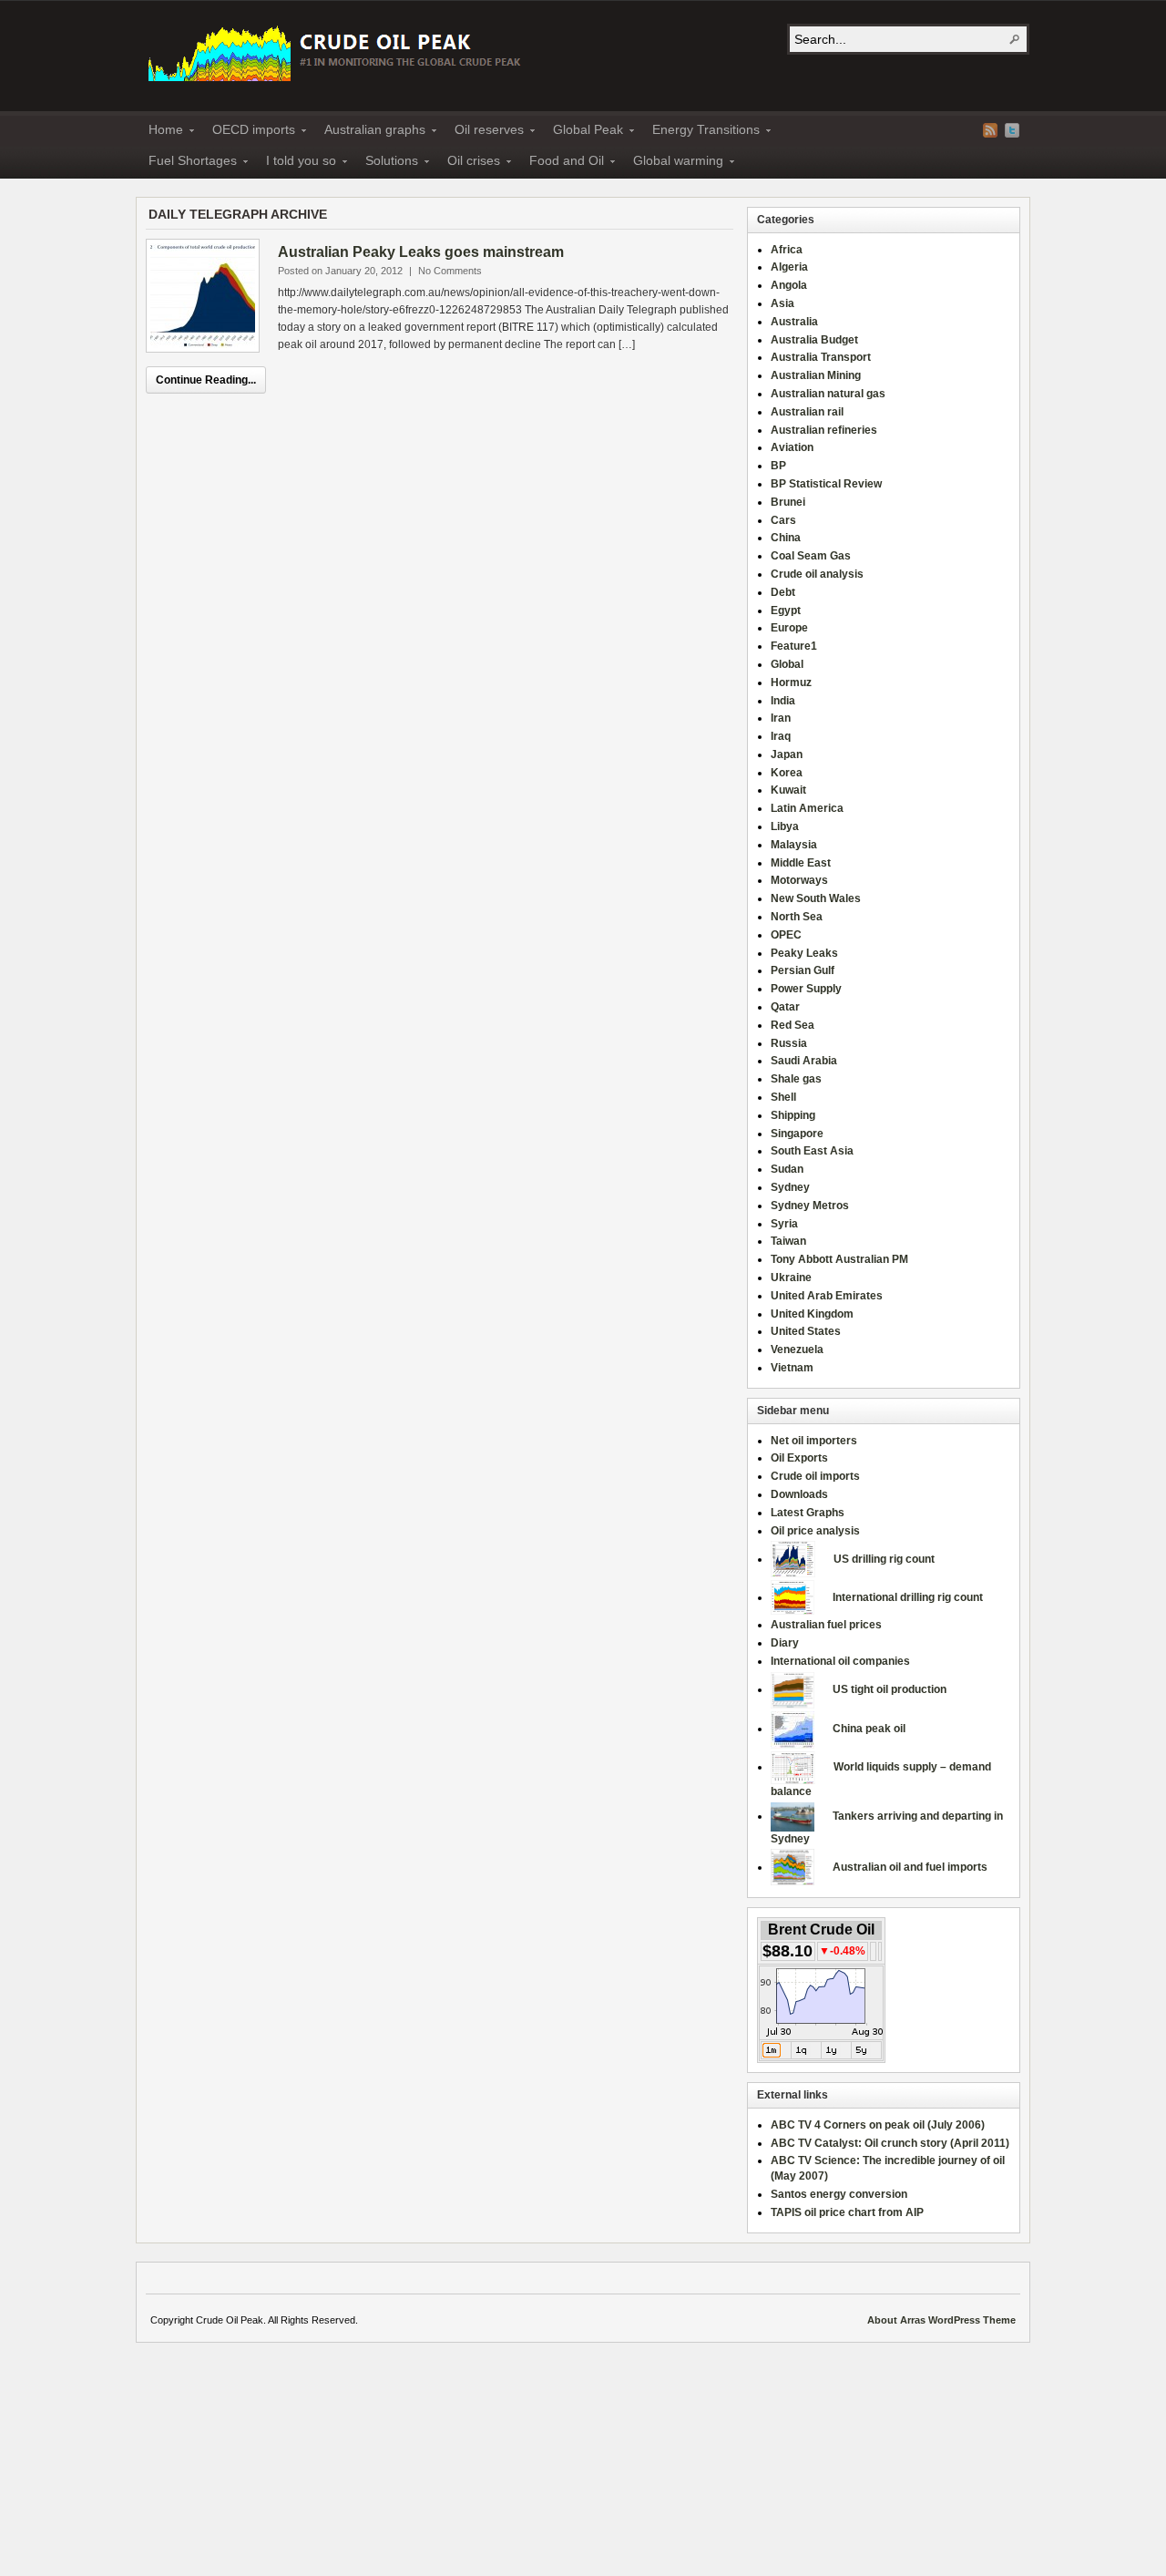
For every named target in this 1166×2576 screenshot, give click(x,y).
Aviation (792, 447)
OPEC (786, 935)
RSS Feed (990, 130)
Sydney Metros (810, 1206)
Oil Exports (799, 1458)
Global (787, 664)
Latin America (807, 808)
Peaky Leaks (804, 953)
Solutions (386, 163)
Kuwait (788, 790)
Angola (789, 285)
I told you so (296, 163)
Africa (787, 250)
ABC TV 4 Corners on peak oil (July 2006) (878, 2125)
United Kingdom (812, 1314)
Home (160, 132)
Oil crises (468, 163)
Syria (784, 1224)
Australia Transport (821, 357)
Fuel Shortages (187, 163)
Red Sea (793, 1025)
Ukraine (791, 1278)
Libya (785, 826)
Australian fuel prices (826, 1625)
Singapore (797, 1134)
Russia (789, 1043)
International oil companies (840, 1661)
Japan (787, 754)
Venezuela (797, 1350)
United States (806, 1331)
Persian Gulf (803, 970)
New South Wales (816, 898)
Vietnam (792, 1368)
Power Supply (806, 989)
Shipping (793, 1115)
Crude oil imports (815, 1476)
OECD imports (248, 132)
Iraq (781, 736)
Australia (794, 322)
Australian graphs (369, 132)
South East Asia (812, 1151)
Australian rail (807, 412)
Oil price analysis (815, 1531)
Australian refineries (824, 430)
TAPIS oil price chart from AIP (847, 2212)
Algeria (789, 267)
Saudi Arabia (804, 1061)
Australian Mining (816, 375)
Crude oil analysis (817, 574)
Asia (782, 303)
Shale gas (796, 1079)
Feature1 (794, 646)
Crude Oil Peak (337, 51)
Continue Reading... (206, 380)
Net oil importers (814, 1441)
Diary (785, 1643)
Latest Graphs (808, 1513)
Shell (783, 1097)
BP (778, 466)
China (786, 538)
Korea (787, 773)
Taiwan (788, 1241)
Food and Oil (561, 163)
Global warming (673, 163)
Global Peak (583, 132)
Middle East (801, 863)
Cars (783, 520)
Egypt (786, 611)
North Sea (797, 917)
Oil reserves (484, 132)
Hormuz (791, 682)
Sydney (790, 1187)
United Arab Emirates (827, 1296)
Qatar (785, 1007)
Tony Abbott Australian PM (839, 1259)
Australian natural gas (828, 394)
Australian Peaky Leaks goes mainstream (421, 252)
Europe (789, 628)
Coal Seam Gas (811, 556)
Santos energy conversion (839, 2194)
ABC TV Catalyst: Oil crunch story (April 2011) (890, 2143)
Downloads (799, 1494)
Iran (781, 718)
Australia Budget (814, 340)
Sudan (787, 1169)
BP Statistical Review (826, 484)
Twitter (1012, 130)
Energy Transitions (701, 132)
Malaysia (794, 845)
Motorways (799, 880)
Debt (783, 592)
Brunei (788, 502)
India (783, 701)
